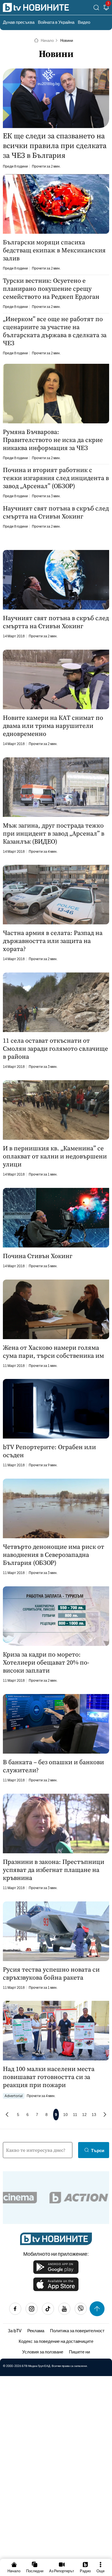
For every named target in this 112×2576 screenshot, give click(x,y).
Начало (47, 40)
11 (75, 2115)
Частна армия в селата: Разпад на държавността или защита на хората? (53, 941)
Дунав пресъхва (19, 22)
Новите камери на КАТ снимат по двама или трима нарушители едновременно (53, 726)
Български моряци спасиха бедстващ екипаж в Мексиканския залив (54, 250)
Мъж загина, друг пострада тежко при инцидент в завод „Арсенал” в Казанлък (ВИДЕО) (54, 833)
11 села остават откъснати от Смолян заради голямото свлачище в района (55, 1048)
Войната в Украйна (56, 22)
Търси (98, 2150)
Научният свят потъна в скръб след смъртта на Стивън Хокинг (56, 512)
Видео (84, 22)
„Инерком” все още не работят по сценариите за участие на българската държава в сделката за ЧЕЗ (55, 331)
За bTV (15, 2330)
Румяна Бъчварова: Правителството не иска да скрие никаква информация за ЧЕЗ (53, 440)
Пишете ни (79, 2352)
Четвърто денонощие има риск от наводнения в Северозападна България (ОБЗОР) (54, 1555)
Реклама (36, 2330)
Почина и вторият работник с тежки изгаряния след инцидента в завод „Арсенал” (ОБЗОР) (56, 478)
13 (94, 2115)
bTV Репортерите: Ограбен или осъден (49, 1451)
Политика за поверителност (77, 2330)
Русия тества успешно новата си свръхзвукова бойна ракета (51, 1973)
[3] (106, 8)
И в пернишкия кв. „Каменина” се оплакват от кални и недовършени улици (55, 1156)
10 (65, 2115)
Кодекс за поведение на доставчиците (56, 2341)
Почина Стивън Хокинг (38, 1256)
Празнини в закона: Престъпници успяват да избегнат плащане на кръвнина (54, 1870)
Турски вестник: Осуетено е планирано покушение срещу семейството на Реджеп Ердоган (51, 288)
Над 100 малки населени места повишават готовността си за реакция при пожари (49, 2077)
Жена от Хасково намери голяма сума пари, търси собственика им (53, 1351)
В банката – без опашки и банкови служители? (53, 1766)
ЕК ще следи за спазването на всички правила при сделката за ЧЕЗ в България (55, 146)
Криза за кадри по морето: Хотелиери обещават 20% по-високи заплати (46, 1662)
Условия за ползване (43, 2352)
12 (84, 2115)
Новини (67, 40)
